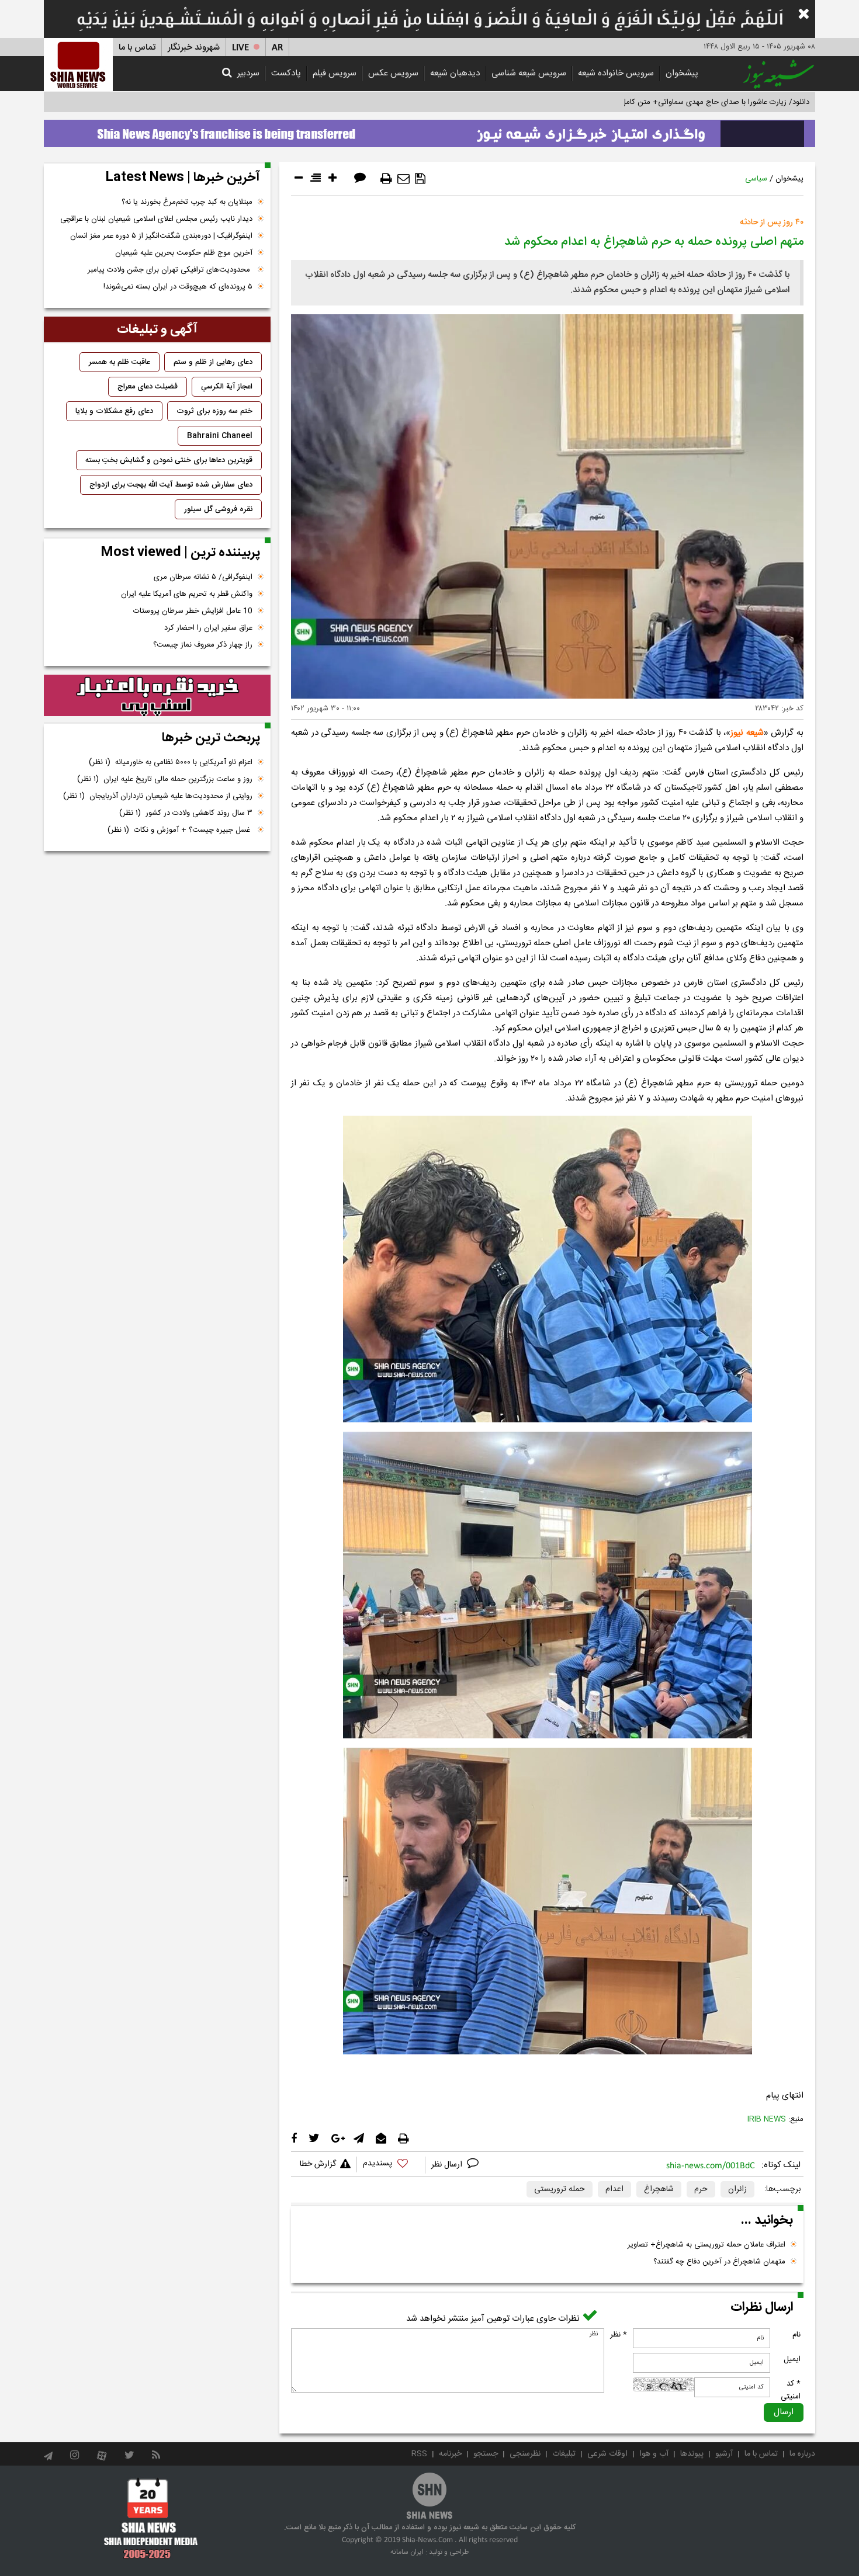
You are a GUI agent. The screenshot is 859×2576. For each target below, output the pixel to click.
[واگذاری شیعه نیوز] (430, 130)
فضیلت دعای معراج (148, 387)
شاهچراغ (659, 2189)
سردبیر (248, 73)
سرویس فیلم (335, 73)
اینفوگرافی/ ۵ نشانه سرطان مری (203, 577)
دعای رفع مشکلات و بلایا (114, 411)
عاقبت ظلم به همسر (120, 362)
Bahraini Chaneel (220, 436)
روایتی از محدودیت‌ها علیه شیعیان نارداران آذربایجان (158, 796)
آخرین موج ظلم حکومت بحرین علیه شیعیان (184, 253)
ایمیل (792, 2359)
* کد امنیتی (791, 2390)
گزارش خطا (318, 2164)
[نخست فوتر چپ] (151, 2518)
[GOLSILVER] (157, 696)
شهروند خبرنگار (194, 48)
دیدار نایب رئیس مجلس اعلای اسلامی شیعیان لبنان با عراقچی (156, 219)
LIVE (240, 48)
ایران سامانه (407, 2552)
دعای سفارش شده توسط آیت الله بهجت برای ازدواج (171, 485)
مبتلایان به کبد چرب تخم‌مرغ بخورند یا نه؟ (187, 202)
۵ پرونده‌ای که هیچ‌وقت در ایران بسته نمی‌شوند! (178, 287)
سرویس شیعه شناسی (529, 73)
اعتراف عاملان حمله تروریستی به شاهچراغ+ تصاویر (706, 2245)
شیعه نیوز (747, 733)
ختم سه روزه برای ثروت (214, 411)
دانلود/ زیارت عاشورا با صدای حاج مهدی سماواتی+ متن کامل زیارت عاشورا (695, 102)
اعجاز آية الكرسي (227, 387)
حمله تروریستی (560, 2189)
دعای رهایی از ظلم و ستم (213, 362)
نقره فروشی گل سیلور (218, 509)
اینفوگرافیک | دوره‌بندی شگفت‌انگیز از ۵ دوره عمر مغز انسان (161, 236)
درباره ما (802, 2454)
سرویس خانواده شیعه (616, 73)
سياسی (756, 179)
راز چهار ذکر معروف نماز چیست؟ (203, 645)
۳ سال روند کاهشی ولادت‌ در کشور (186, 813)
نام (796, 2335)
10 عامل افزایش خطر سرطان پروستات (193, 611)
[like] (391, 2165)
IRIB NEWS (767, 2119)
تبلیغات (564, 2454)
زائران (737, 2189)
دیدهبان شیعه (455, 73)
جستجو (486, 2454)
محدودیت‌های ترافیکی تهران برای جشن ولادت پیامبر (170, 270)
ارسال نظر (448, 2165)
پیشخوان (682, 73)
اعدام (614, 2189)
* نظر (619, 2335)
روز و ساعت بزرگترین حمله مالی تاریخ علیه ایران (165, 779)
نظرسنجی (525, 2454)
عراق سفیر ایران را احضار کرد (208, 628)
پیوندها (692, 2454)
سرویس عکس (393, 73)
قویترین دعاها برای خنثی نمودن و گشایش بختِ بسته (169, 460)
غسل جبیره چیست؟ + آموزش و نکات (180, 830)
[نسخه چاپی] (386, 179)
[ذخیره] (420, 179)
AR (277, 48)
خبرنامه (450, 2454)
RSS (419, 2454)
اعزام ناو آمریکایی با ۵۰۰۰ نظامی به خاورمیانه (171, 762)
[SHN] (78, 65)
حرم (701, 2189)
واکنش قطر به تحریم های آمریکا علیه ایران (187, 594)
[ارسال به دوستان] (403, 179)
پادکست (286, 73)
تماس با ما (137, 48)
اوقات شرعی (607, 2454)
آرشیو (724, 2454)
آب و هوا (654, 2454)
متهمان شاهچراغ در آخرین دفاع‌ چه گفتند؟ (719, 2262)
